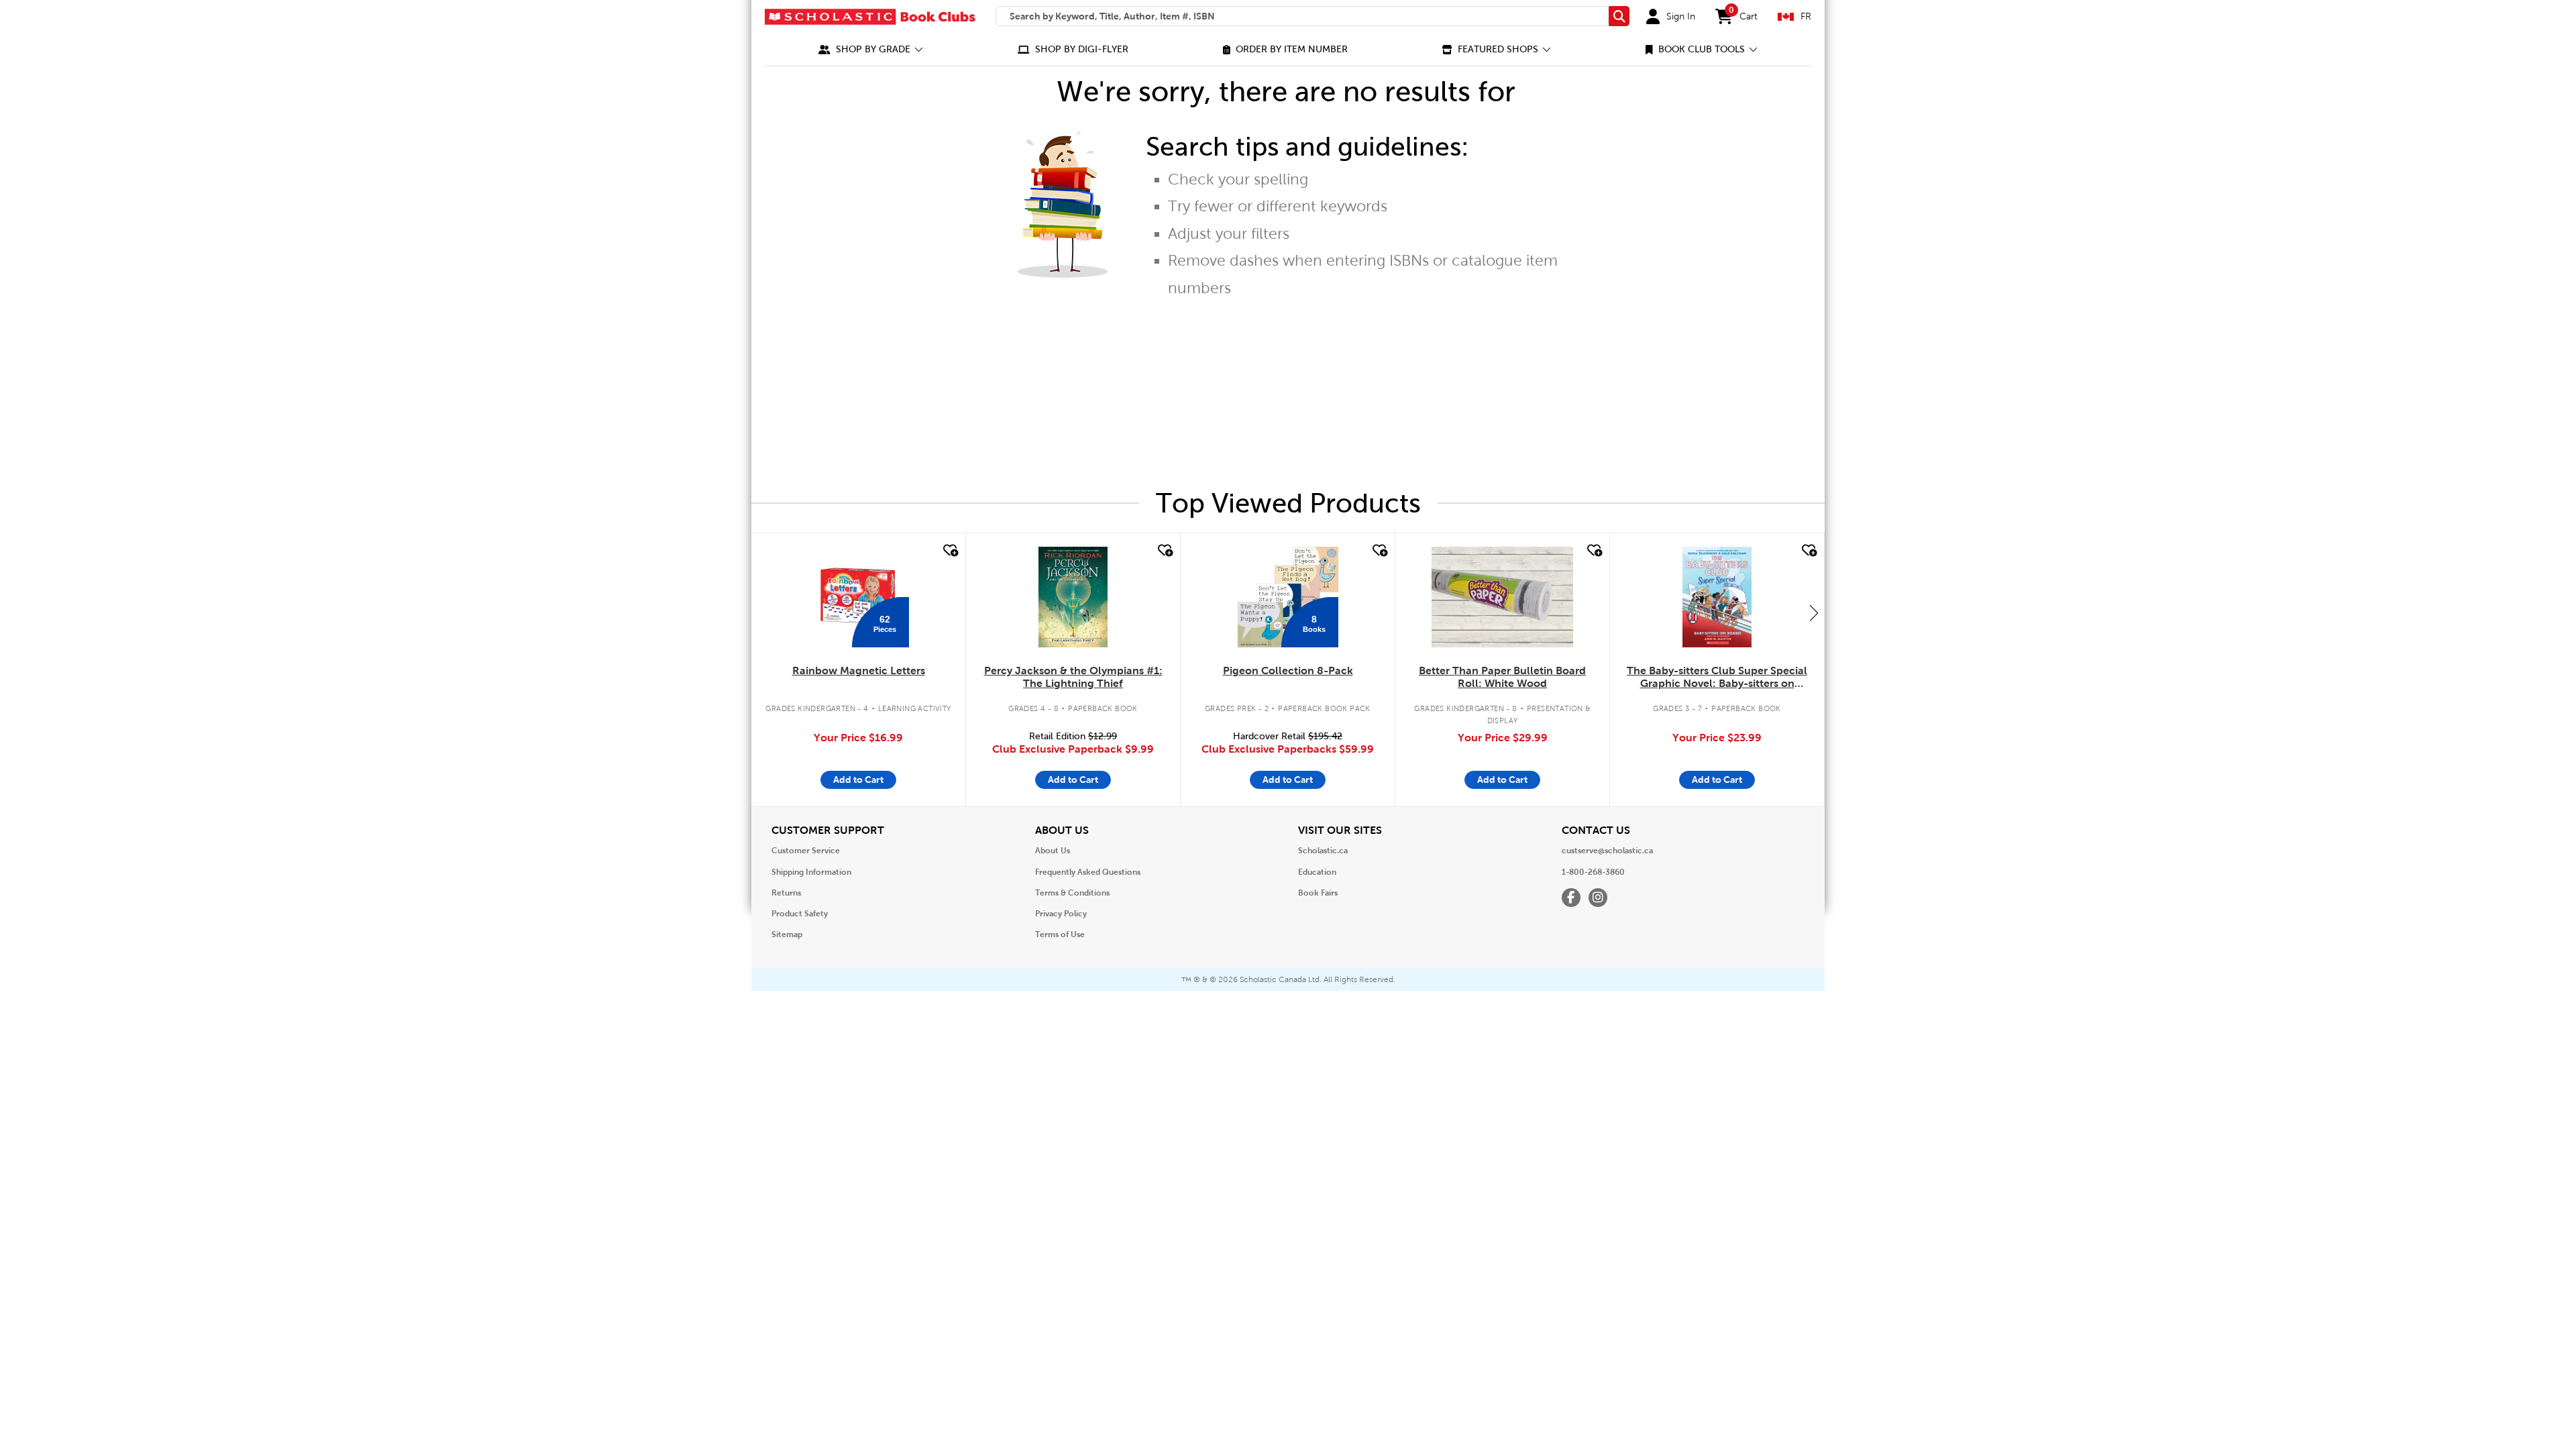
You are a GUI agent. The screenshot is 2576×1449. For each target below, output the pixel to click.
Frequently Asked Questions (1088, 872)
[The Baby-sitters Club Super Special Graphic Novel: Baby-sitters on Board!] (1717, 597)
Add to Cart (858, 780)
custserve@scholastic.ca (1607, 851)
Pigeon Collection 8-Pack (1288, 670)
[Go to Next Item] (1814, 612)
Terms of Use (1060, 934)
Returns (786, 893)
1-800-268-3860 (1593, 872)
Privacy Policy (1061, 914)
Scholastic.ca (1323, 851)
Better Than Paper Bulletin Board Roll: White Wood (1502, 677)
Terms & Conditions (1072, 893)
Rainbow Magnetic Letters (859, 670)
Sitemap (787, 934)
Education (1317, 872)
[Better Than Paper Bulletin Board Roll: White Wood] (1502, 597)
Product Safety (800, 914)
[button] (871, 49)
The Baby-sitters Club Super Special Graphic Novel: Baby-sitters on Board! (1717, 678)
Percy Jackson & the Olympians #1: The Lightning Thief (1073, 677)
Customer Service (806, 851)
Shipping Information (811, 872)
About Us (1053, 851)
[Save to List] (949, 551)
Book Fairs (1318, 893)
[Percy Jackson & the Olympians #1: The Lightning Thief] (1073, 597)
